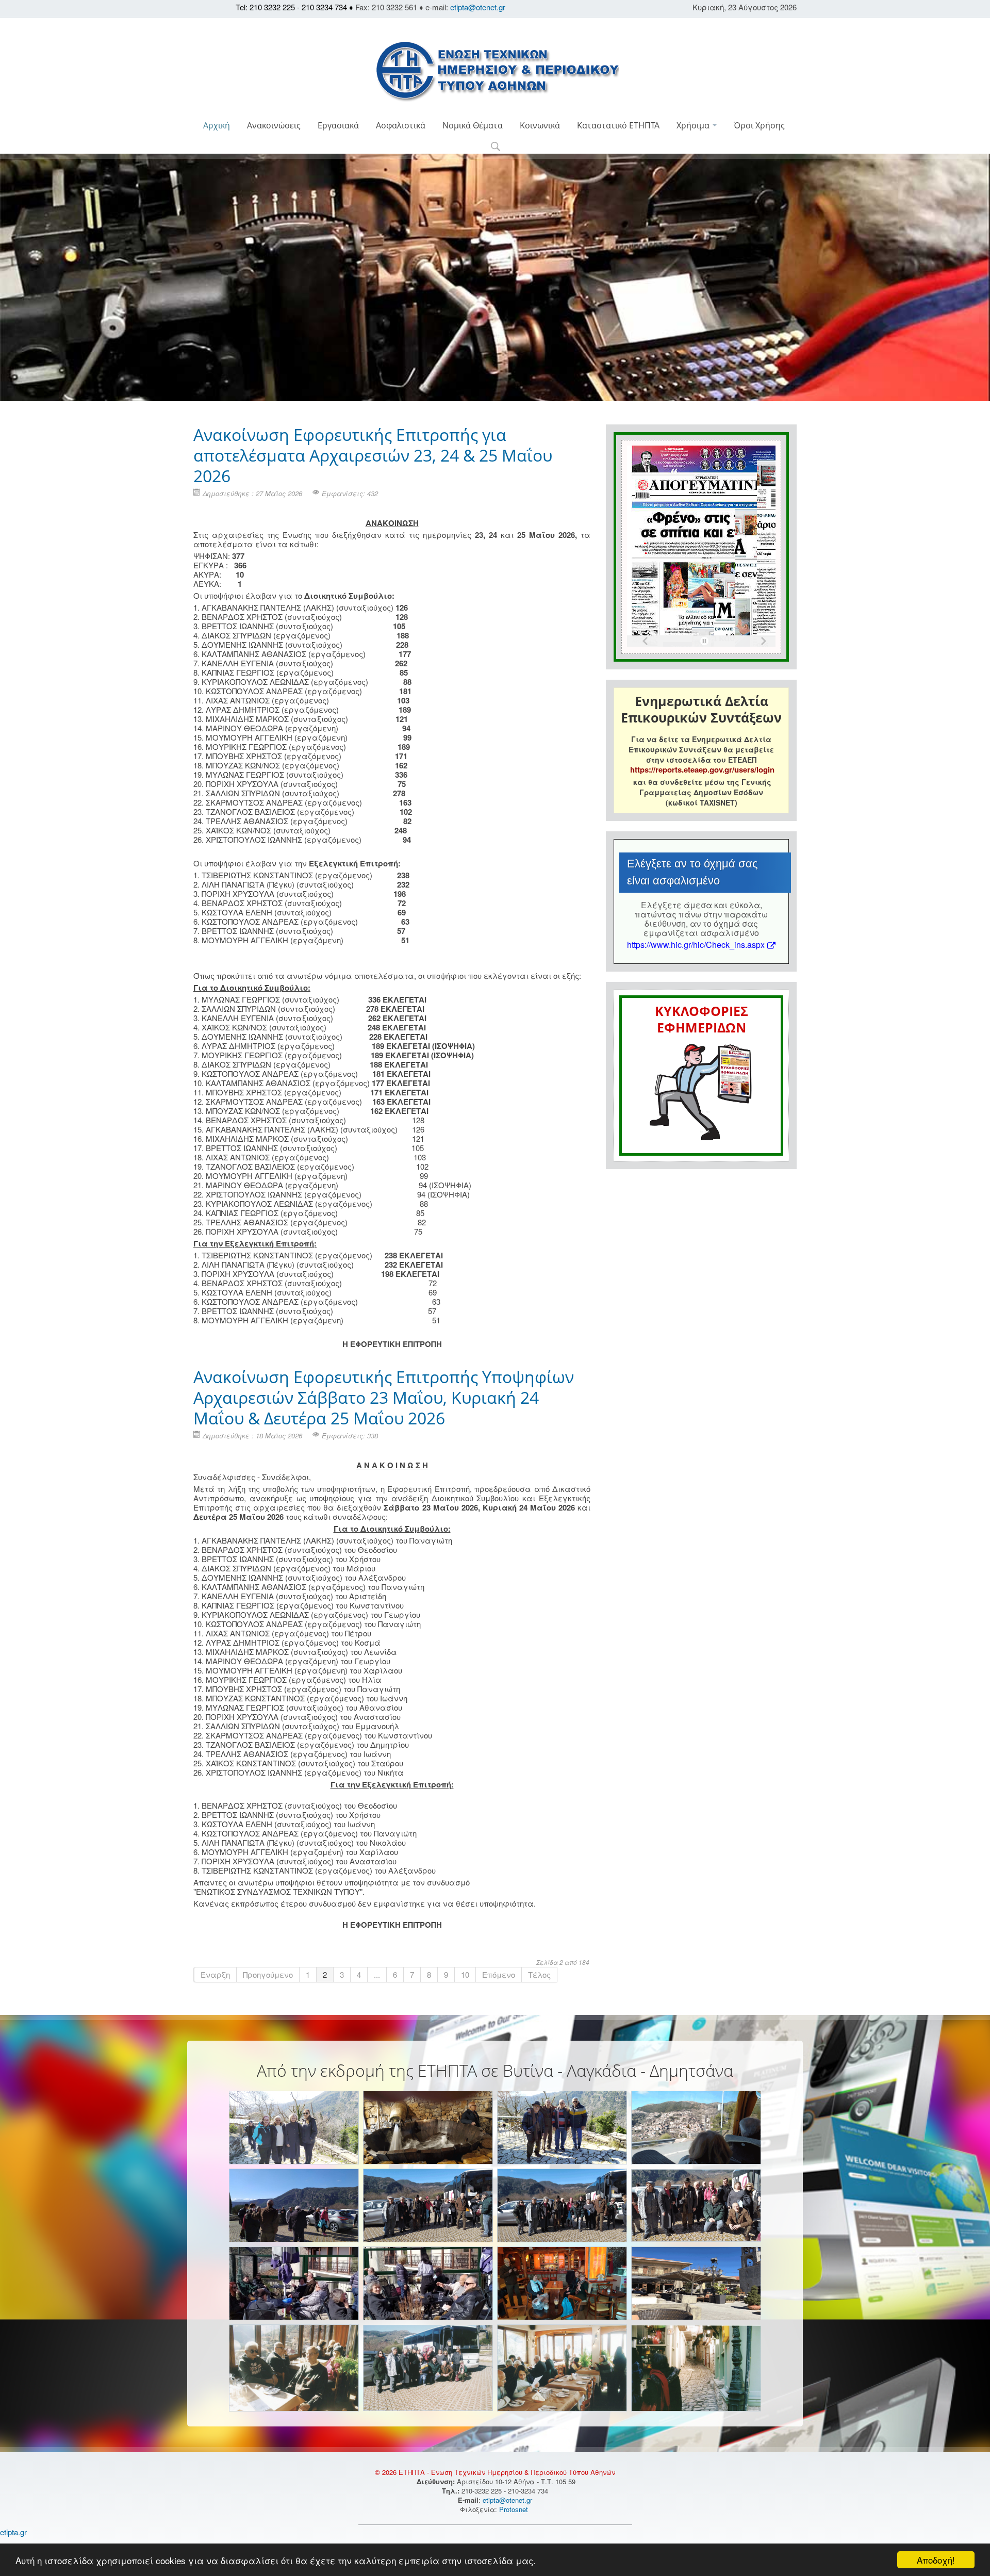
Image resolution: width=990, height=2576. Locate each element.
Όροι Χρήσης (759, 125)
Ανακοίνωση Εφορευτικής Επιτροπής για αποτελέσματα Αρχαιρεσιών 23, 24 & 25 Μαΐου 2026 (373, 455)
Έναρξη (215, 1974)
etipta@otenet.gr (478, 7)
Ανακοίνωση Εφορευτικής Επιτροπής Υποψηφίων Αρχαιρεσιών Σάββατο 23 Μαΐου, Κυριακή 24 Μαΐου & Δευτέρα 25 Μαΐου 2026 (384, 1397)
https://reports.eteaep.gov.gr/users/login (702, 769)
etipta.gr (13, 2532)
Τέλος (539, 1974)
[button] (495, 147)
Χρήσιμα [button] (694, 125)
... (377, 1974)
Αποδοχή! (936, 2560)
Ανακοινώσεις (274, 125)
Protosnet (515, 2509)
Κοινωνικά (540, 125)
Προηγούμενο (268, 1974)
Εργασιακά (338, 125)
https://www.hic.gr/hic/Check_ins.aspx (696, 945)
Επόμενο (499, 1974)
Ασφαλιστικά (401, 125)
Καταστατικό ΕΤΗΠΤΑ (618, 125)
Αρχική (217, 125)
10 (465, 1974)
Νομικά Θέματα (473, 125)
